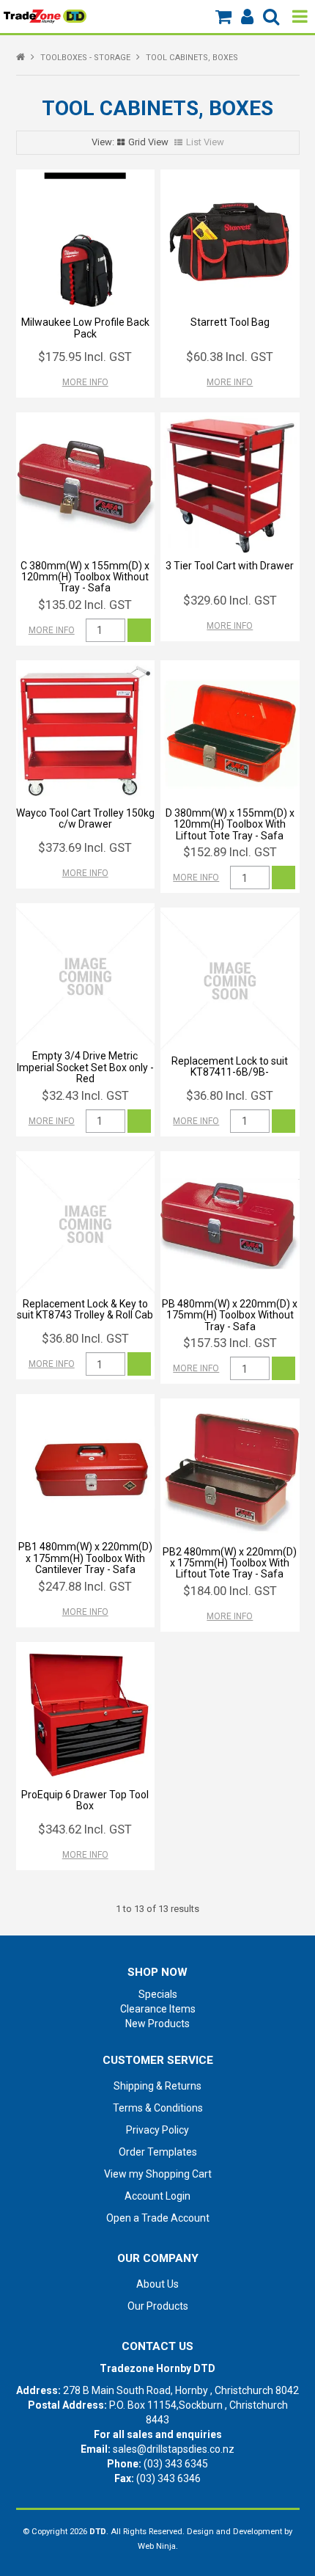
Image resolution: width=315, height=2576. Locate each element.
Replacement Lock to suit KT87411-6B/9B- (230, 1066)
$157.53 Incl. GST (230, 1343)
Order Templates (158, 2152)
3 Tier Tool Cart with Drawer (230, 566)
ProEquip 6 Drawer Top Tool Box (85, 1800)
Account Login (157, 2196)
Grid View (148, 142)
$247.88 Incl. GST (85, 1586)
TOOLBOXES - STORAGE (85, 58)
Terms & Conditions (158, 2108)
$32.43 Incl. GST (85, 1095)
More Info (85, 382)
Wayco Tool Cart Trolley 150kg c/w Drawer (85, 818)
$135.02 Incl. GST (85, 605)
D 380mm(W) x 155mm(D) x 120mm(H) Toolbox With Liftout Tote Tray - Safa (230, 824)
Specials (158, 1994)
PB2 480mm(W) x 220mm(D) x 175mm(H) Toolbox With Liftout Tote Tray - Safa (230, 1563)
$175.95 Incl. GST (85, 357)
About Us (157, 2284)
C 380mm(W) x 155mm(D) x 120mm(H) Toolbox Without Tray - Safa (85, 577)
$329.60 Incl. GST (230, 600)
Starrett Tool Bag (230, 322)
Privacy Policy (157, 2130)
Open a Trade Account (158, 2218)
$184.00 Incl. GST (230, 1591)
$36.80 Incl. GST (230, 1095)
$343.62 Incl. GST (85, 1829)
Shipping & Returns (157, 2086)
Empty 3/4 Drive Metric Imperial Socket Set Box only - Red (85, 1067)
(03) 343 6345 (176, 2464)
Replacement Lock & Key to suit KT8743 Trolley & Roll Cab (85, 1309)
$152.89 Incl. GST (230, 852)
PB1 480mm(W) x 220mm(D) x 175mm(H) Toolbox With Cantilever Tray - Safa (85, 1558)
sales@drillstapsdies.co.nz (174, 2449)
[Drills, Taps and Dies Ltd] (45, 15)
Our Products (158, 2306)
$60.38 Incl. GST (230, 357)
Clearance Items (158, 2009)
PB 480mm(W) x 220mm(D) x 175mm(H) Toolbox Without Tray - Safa (230, 1315)
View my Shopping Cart (158, 2174)
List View (205, 142)
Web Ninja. (158, 2546)
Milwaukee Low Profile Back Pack (85, 328)
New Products (157, 2024)
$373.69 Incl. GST (85, 847)
